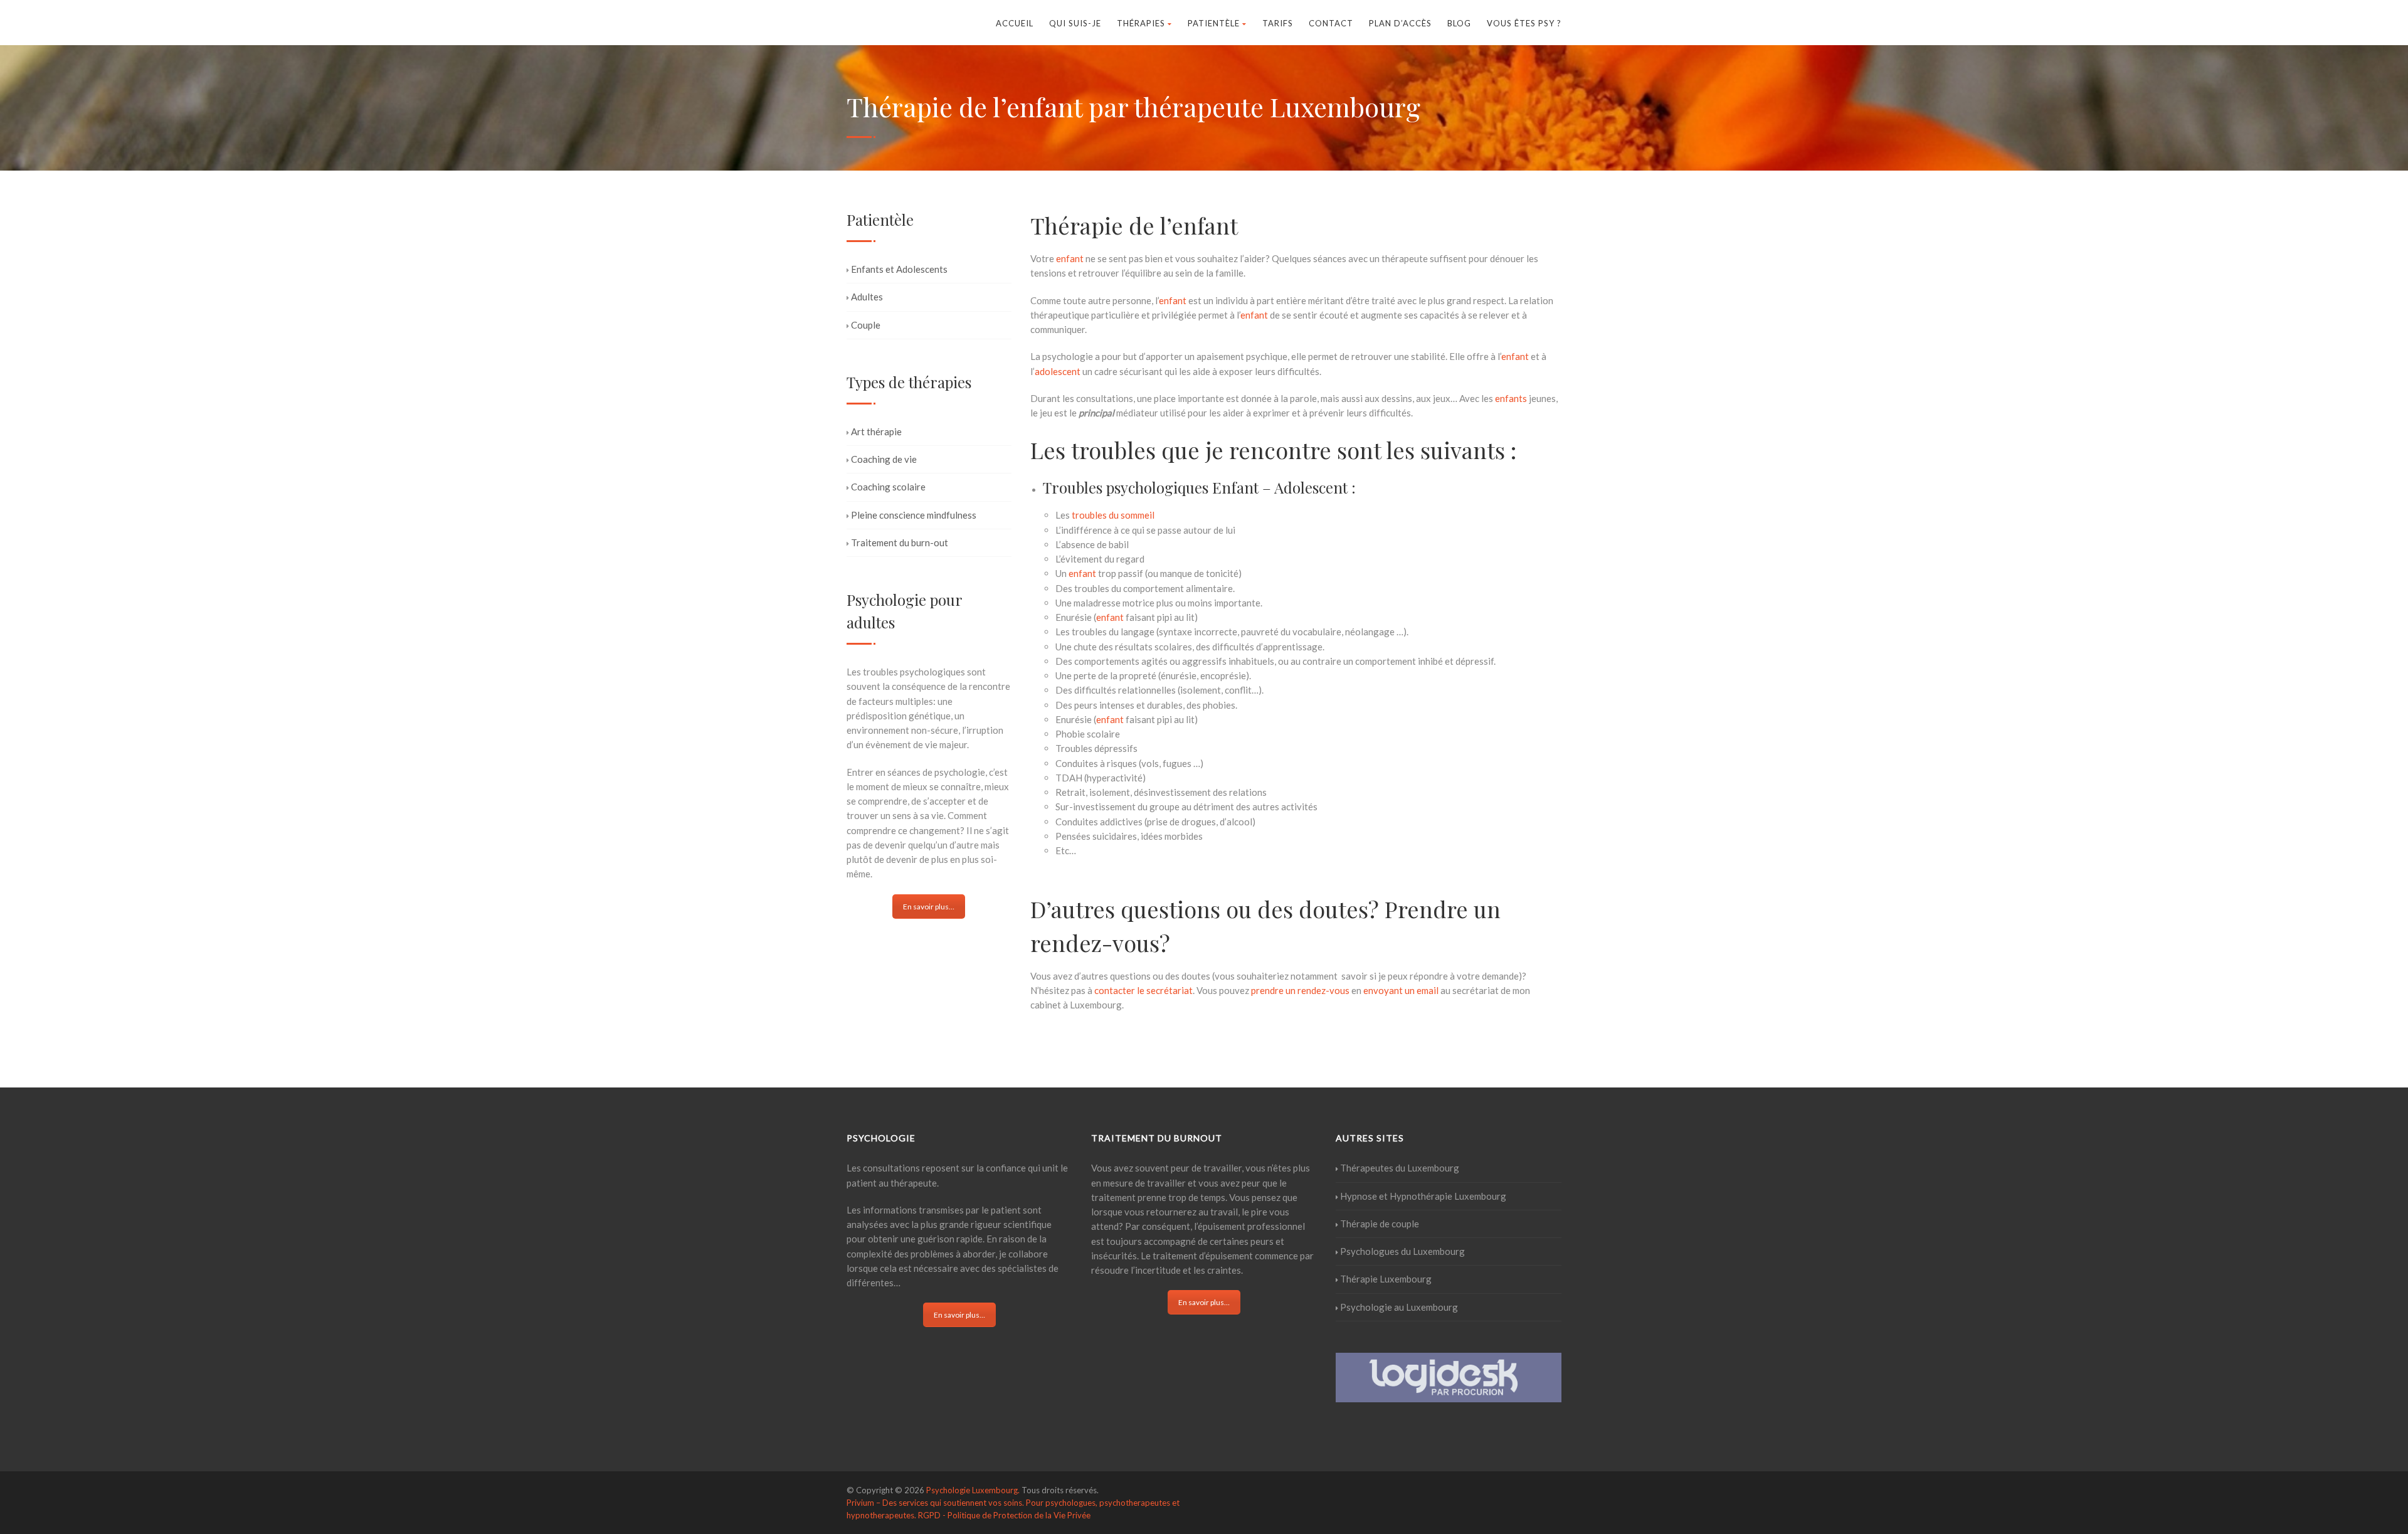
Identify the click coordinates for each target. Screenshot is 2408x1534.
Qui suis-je (1075, 23)
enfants (1511, 398)
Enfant (1235, 487)
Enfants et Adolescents (899, 269)
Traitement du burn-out (900, 542)
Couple (866, 325)
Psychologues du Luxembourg (1402, 1251)
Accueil (1015, 23)
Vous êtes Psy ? (1524, 23)
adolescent (1058, 371)
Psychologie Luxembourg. (973, 1490)
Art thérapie (876, 431)
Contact (1331, 23)
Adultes (867, 297)
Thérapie (1077, 225)
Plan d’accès (1400, 23)
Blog (1459, 23)
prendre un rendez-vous (1300, 990)
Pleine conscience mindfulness (914, 515)
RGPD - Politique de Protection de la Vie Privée (1004, 1515)
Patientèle (1214, 23)
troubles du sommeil (1113, 515)
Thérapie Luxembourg (1386, 1279)
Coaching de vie (884, 459)
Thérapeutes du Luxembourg (1400, 1168)
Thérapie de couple (1380, 1224)
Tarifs (1278, 23)
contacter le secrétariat (1143, 990)
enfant (1205, 225)
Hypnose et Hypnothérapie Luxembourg (1423, 1196)
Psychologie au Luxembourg (1399, 1307)
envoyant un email (1402, 990)
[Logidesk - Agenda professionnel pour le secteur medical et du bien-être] (1449, 1376)
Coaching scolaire (888, 487)
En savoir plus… (929, 907)
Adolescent (1311, 487)
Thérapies (1141, 23)
